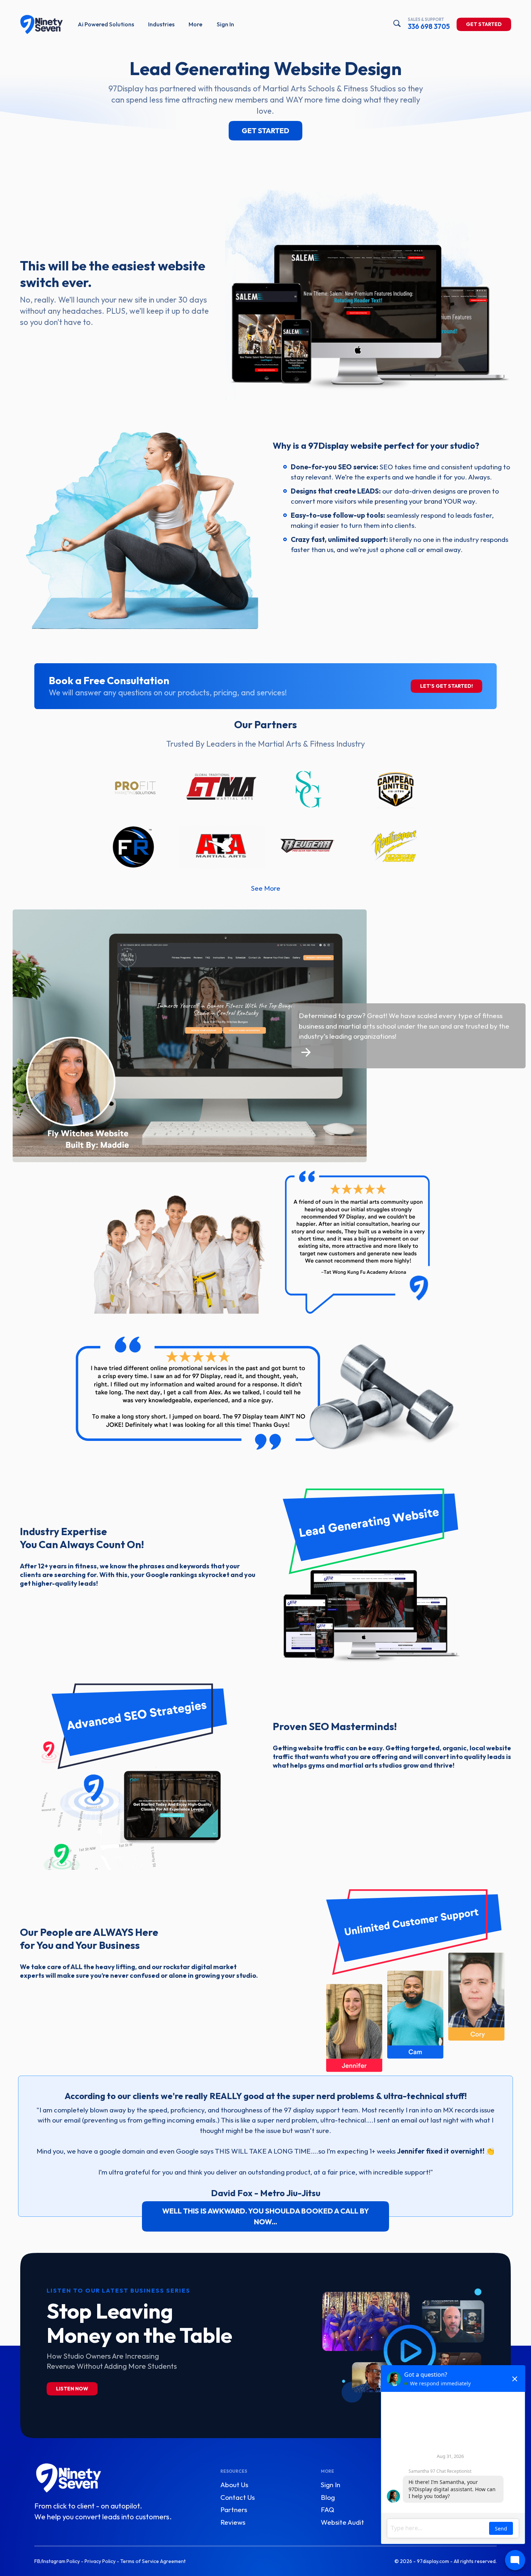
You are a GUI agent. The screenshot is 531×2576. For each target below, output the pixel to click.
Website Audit (342, 2522)
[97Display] (42, 25)
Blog (328, 2497)
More (195, 24)
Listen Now (72, 2389)
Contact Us (238, 2497)
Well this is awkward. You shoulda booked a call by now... (265, 2216)
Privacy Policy (100, 2561)
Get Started (484, 24)
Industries (161, 24)
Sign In (225, 24)
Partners (234, 2510)
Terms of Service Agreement (153, 2561)
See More (266, 888)
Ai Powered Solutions (106, 24)
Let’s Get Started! (446, 686)
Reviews (233, 2522)
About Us (234, 2485)
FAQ (327, 2510)
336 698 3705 (429, 24)
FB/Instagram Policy (57, 2561)
